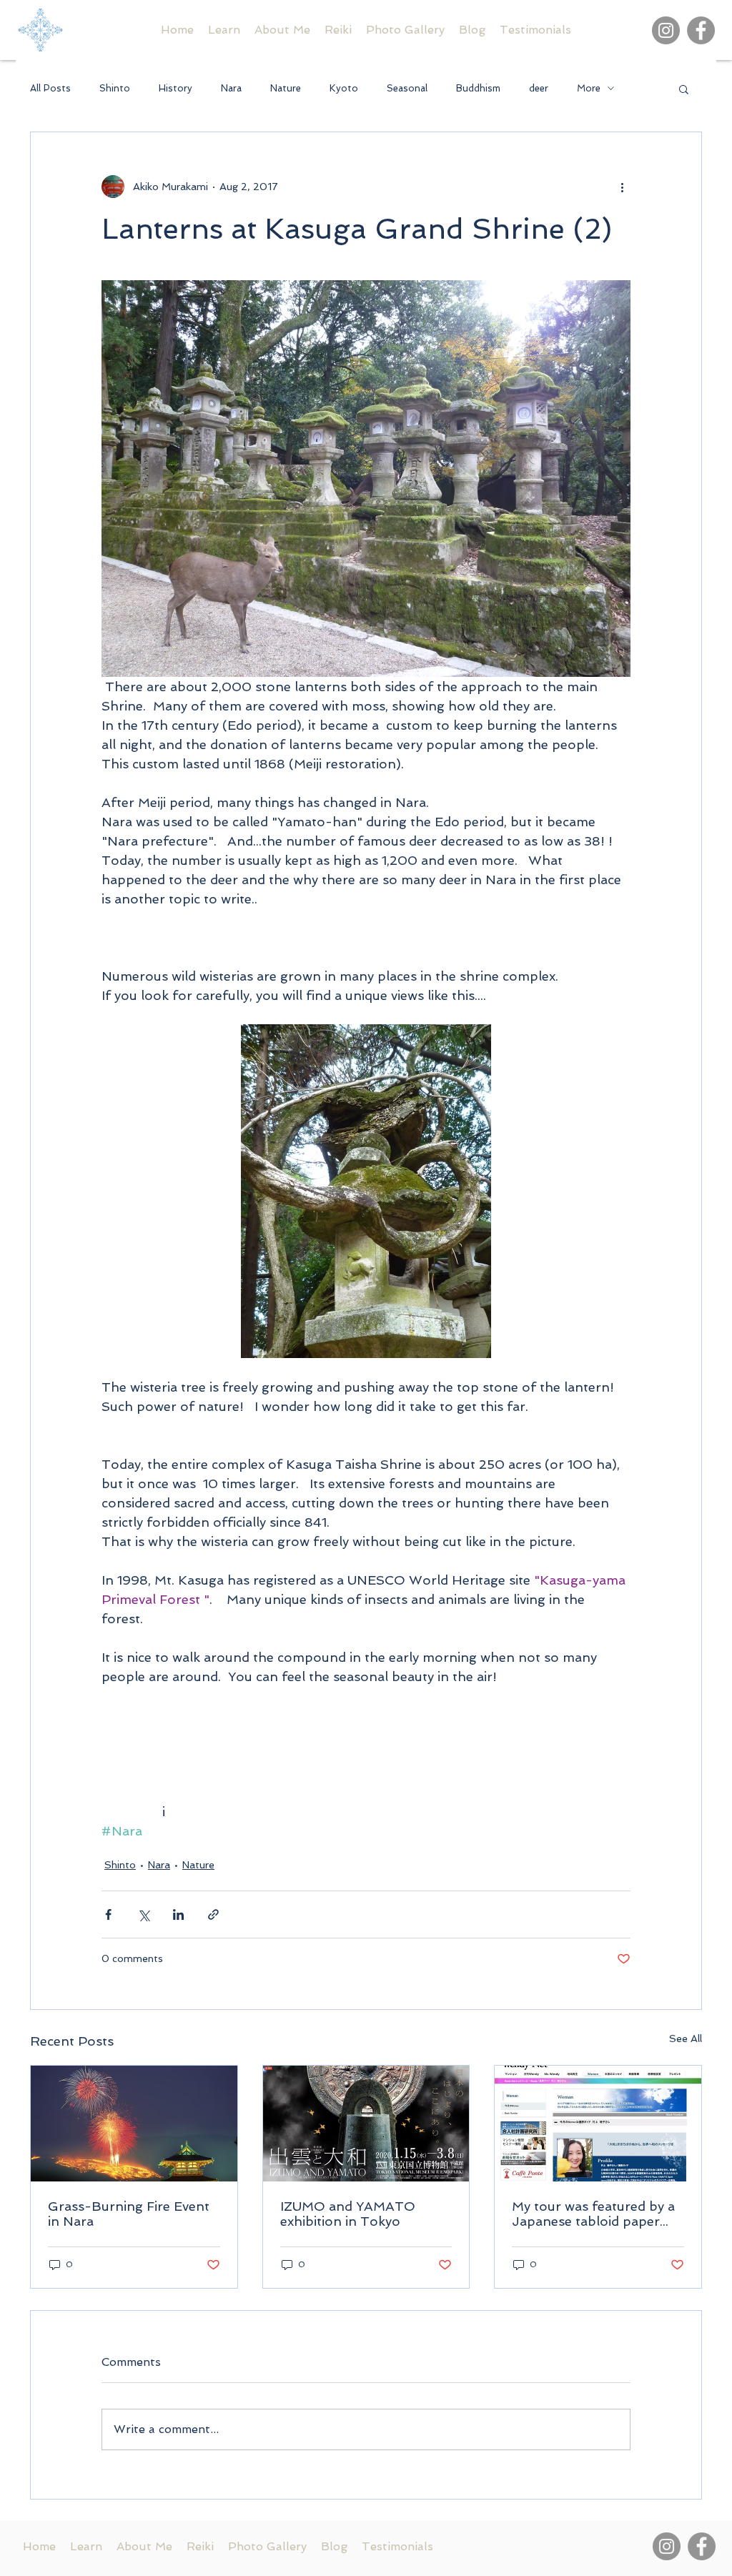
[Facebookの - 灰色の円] (701, 30)
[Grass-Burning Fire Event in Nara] (134, 2124)
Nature (286, 88)
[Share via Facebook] (108, 1914)
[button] (684, 89)
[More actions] (622, 187)
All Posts (50, 88)
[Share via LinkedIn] (178, 1914)
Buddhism (478, 88)
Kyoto (344, 88)
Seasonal (407, 88)
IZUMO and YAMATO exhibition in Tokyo (348, 2214)
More (589, 88)
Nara (231, 88)
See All (686, 2038)
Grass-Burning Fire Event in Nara (129, 2214)
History (175, 88)
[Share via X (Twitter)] (143, 1914)
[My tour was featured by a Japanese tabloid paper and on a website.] (598, 2124)
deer (539, 88)
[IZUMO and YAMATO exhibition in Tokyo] (366, 2124)
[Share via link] (213, 1914)
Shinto (115, 88)
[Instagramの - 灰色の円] (666, 30)
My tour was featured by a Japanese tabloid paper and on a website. (593, 2214)
